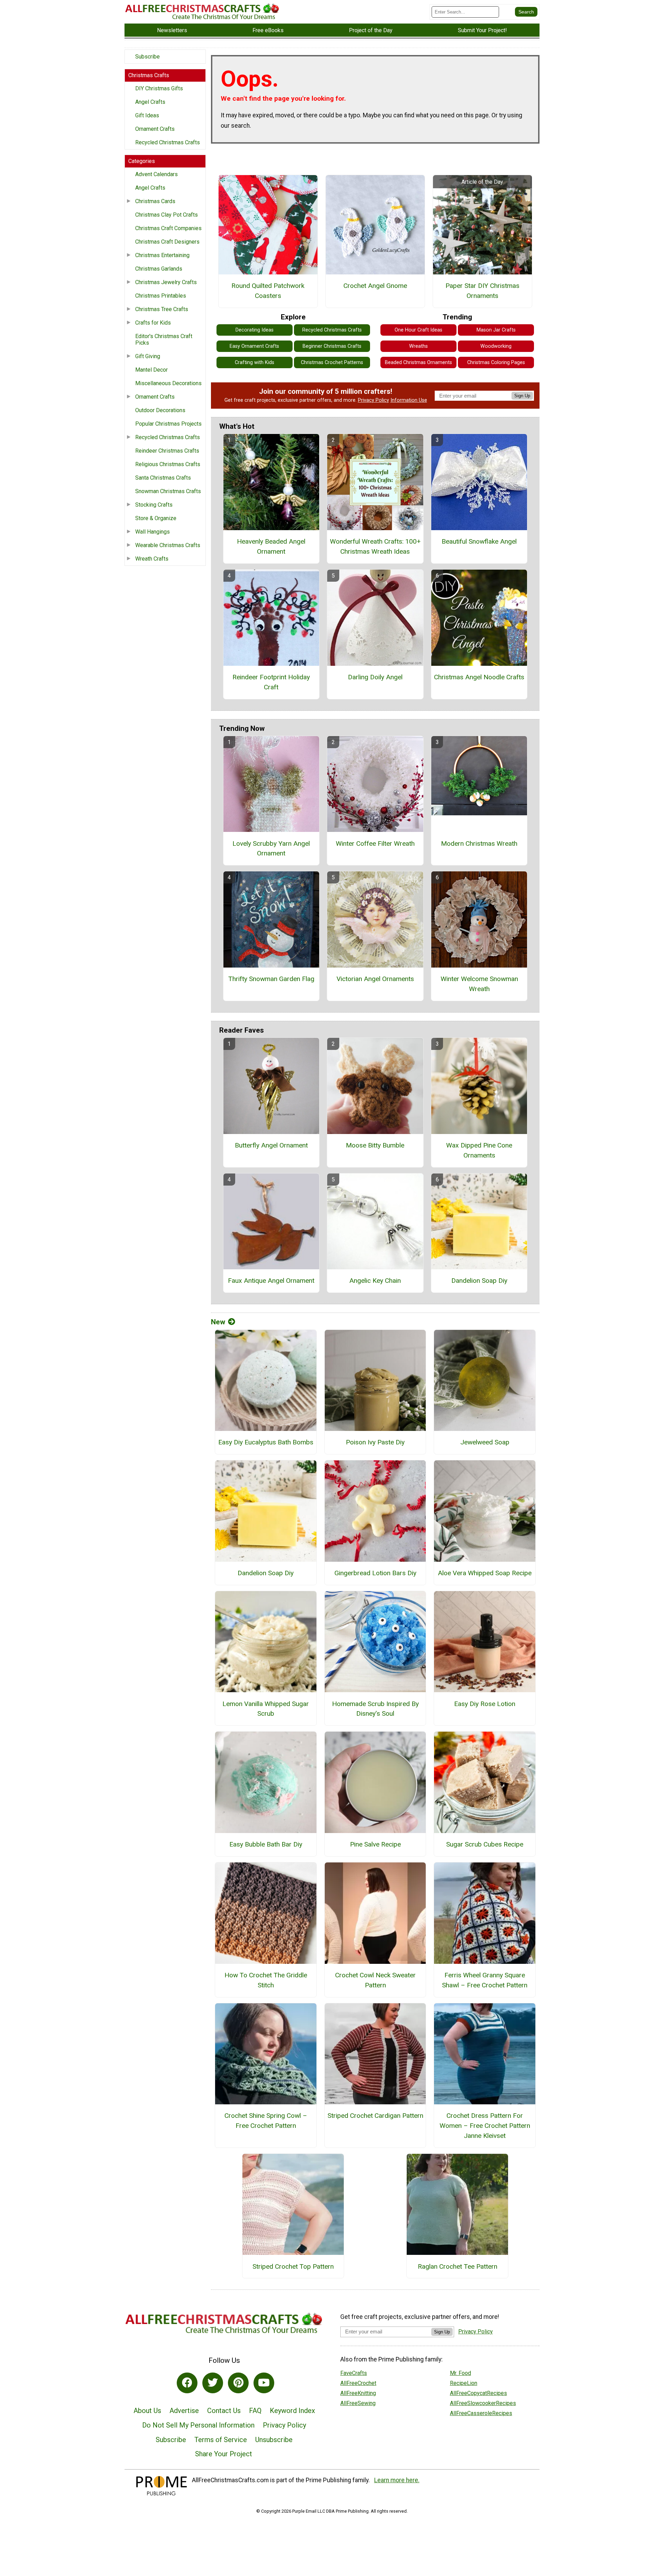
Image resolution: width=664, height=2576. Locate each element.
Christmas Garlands (159, 269)
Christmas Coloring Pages (496, 362)
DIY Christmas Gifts (159, 88)
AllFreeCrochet (358, 2383)
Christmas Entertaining (162, 255)
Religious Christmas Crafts (168, 464)
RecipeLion (464, 2383)
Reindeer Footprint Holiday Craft (271, 682)
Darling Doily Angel (375, 677)
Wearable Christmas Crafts (168, 545)
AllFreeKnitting (358, 2393)
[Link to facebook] (187, 2383)
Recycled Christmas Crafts (168, 142)
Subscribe (147, 57)
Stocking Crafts (154, 505)
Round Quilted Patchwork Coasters (268, 291)
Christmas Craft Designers (167, 242)
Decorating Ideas (255, 330)
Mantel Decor (151, 370)
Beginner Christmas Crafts (332, 346)
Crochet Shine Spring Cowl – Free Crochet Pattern (266, 2121)
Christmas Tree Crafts (162, 309)
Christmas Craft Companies (168, 228)
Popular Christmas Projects (168, 424)
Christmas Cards (155, 201)
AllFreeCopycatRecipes (478, 2393)
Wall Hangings (153, 532)
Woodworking (496, 346)
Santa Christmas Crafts (163, 478)
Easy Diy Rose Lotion (485, 1704)
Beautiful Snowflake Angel (479, 541)
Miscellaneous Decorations (168, 383)
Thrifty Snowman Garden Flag (271, 979)
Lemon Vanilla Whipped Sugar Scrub (266, 1709)
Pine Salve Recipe (375, 1844)
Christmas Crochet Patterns (332, 362)
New (218, 1322)
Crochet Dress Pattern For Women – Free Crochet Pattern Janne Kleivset (485, 2126)
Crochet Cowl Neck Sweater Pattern (375, 1980)
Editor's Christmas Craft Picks (164, 339)
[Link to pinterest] (238, 2383)
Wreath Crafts (152, 559)
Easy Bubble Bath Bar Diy (266, 1844)
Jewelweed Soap (485, 1442)
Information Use (409, 400)
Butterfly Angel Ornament (271, 1145)
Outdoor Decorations (160, 410)
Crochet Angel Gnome (375, 286)
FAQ (255, 2411)
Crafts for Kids (153, 323)
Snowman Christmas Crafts (168, 491)
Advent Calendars (156, 174)
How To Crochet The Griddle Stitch (266, 1980)
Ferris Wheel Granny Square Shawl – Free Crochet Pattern (485, 1980)
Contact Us (224, 2411)
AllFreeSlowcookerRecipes (483, 2403)
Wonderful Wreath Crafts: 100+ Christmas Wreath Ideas (375, 546)
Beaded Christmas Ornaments (418, 362)
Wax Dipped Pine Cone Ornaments (479, 1150)
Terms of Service (221, 2440)
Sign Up (522, 396)
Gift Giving (148, 356)
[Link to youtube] (264, 2383)
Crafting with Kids (255, 362)
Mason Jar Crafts (496, 330)
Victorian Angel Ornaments (375, 979)
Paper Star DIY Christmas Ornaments (482, 291)
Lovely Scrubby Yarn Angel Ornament (271, 849)
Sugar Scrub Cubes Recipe (485, 1844)
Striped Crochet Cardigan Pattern (375, 2116)
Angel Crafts (150, 102)
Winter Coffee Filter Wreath (375, 843)
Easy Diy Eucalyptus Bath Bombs (266, 1442)
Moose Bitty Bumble (375, 1145)
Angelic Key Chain (375, 1281)
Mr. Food (460, 2373)
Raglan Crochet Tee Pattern (458, 2266)
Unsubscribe (274, 2440)
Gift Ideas (147, 115)
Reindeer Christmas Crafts (167, 451)
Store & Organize (156, 518)
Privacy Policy (373, 400)
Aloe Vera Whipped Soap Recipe (485, 1573)
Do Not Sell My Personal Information (198, 2425)
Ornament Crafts (155, 129)
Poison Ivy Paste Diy (375, 1442)
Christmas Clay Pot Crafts (167, 215)
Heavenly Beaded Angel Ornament (271, 546)
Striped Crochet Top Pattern (293, 2266)
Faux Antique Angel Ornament (271, 1281)
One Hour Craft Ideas (418, 330)
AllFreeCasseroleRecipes (481, 2413)
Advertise (184, 2411)
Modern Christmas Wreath (479, 843)
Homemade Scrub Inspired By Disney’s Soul (375, 1709)
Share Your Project (224, 2454)
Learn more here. (397, 2480)
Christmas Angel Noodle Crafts (479, 677)
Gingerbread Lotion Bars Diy (375, 1573)
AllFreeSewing (358, 2403)
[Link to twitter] (213, 2383)
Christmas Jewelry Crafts (166, 282)
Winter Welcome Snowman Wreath (479, 984)
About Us (147, 2411)
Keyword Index (292, 2411)
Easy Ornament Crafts (254, 346)
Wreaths (418, 346)
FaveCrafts (354, 2373)
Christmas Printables (161, 296)
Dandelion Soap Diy (479, 1281)
